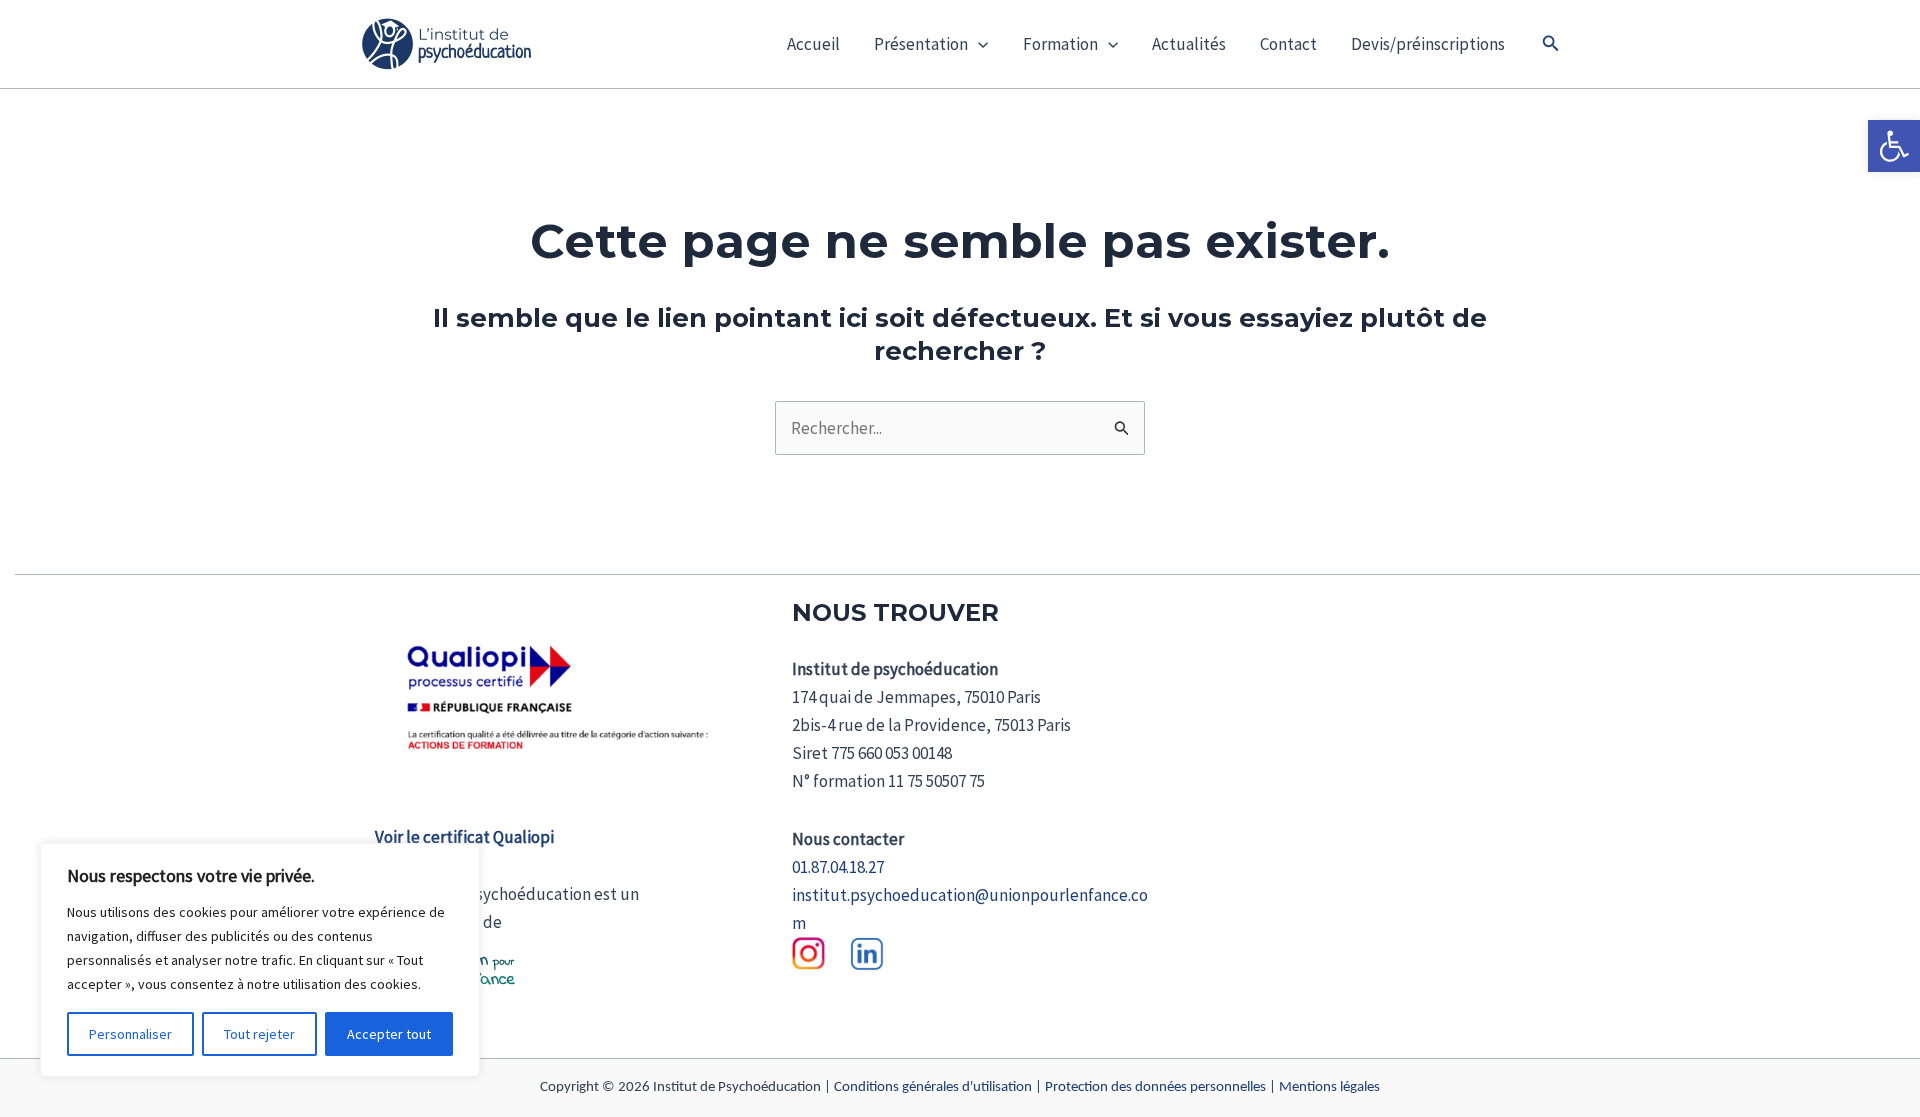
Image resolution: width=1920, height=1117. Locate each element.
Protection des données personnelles (1155, 1087)
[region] (260, 960)
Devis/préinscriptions (1428, 44)
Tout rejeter (259, 1034)
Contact (1288, 44)
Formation (1060, 44)
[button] (1894, 146)
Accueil (813, 44)
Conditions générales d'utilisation (933, 1087)
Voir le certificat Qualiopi (464, 837)
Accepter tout (389, 1034)
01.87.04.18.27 (838, 867)
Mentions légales (1329, 1087)
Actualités (1189, 44)
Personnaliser (130, 1034)
